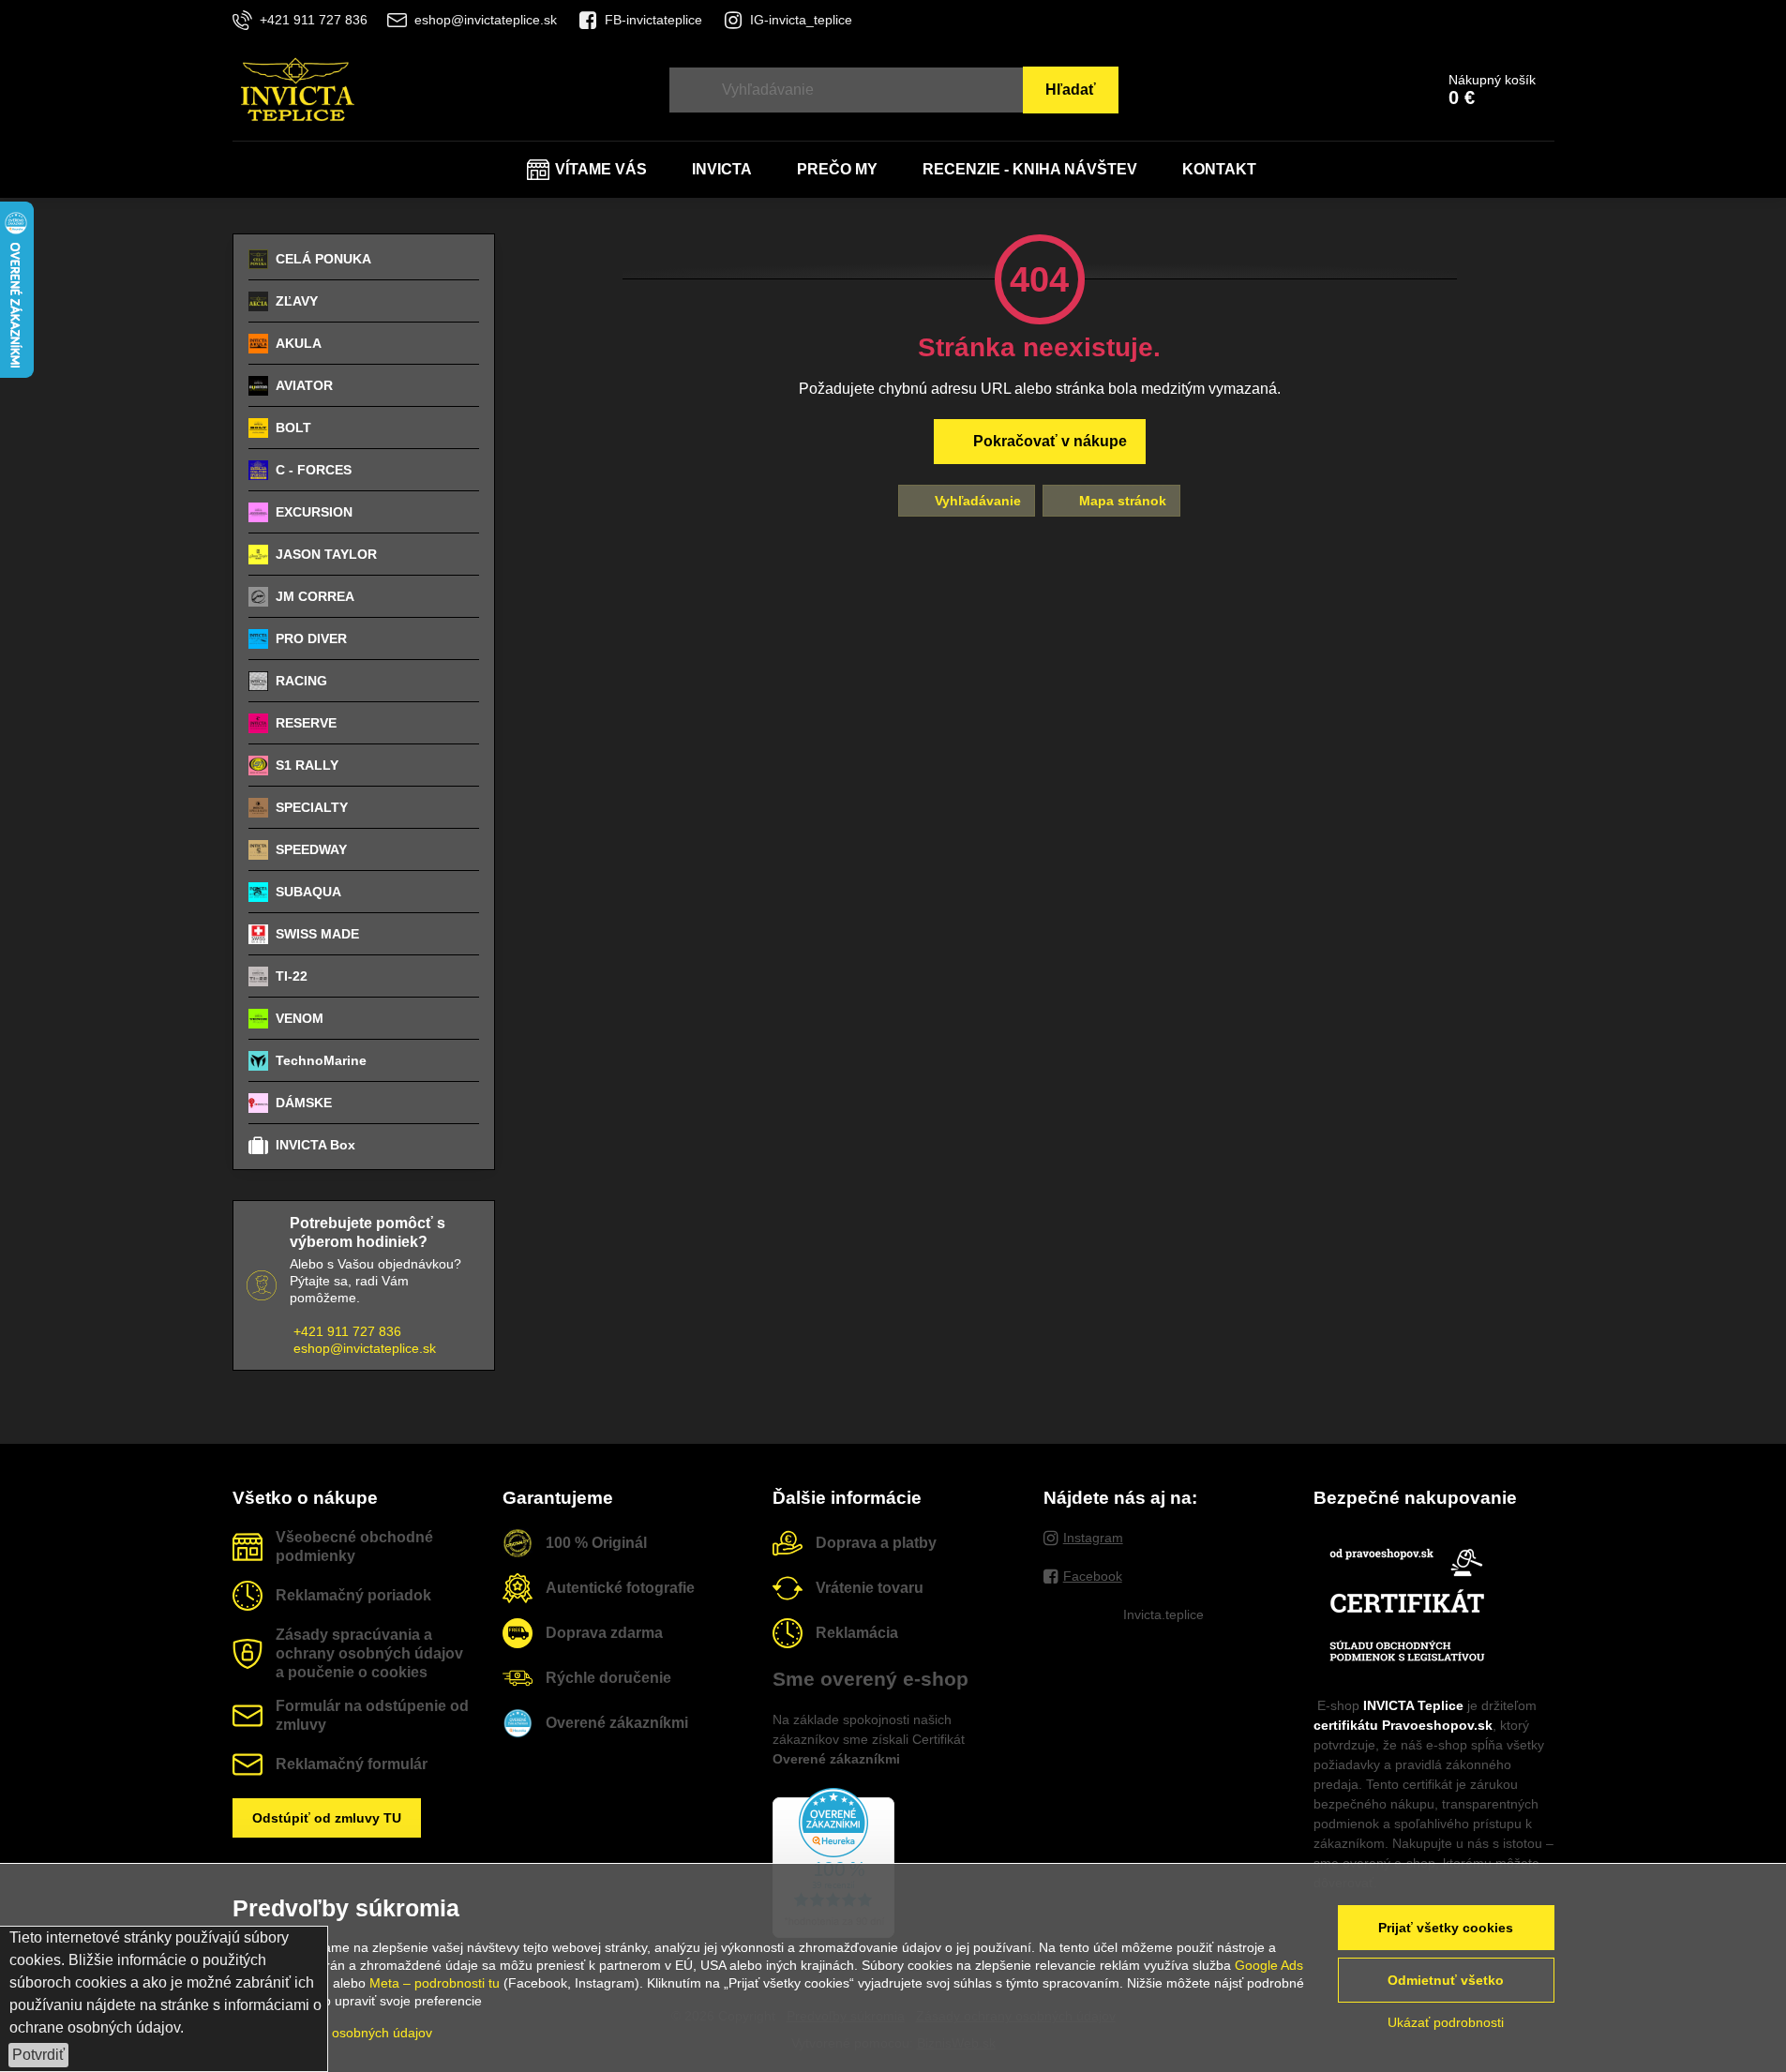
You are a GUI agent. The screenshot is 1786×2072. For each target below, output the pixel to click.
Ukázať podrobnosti (1446, 2022)
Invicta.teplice (1163, 1614)
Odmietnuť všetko (1446, 1980)
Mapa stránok (1121, 501)
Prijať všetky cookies (1446, 1928)
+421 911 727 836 (347, 1331)
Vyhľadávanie (976, 501)
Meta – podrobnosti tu (435, 1983)
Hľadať (1071, 90)
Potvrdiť (38, 2055)
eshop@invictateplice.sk (365, 1348)
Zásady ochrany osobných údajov (332, 2033)
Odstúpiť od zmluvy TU (327, 1818)
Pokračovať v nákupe (1048, 441)
